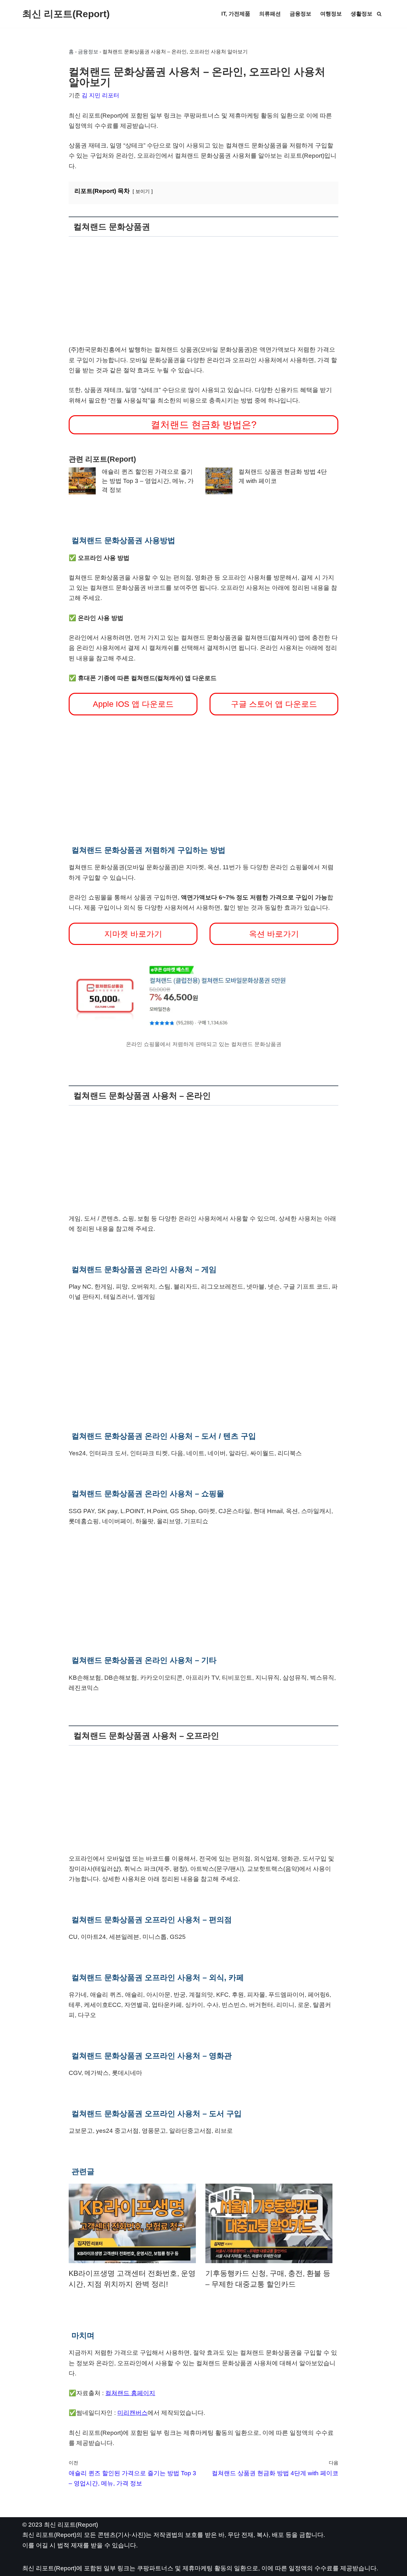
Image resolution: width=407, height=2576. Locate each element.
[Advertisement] (203, 291)
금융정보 (300, 14)
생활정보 (362, 14)
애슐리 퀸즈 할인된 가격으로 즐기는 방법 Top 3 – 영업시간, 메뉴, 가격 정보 (148, 481)
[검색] (379, 14)
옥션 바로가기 (274, 934)
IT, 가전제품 (236, 14)
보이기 (143, 191)
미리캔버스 (132, 2413)
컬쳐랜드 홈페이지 (130, 2393)
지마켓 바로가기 (133, 934)
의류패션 (270, 14)
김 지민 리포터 (100, 95)
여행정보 (331, 14)
